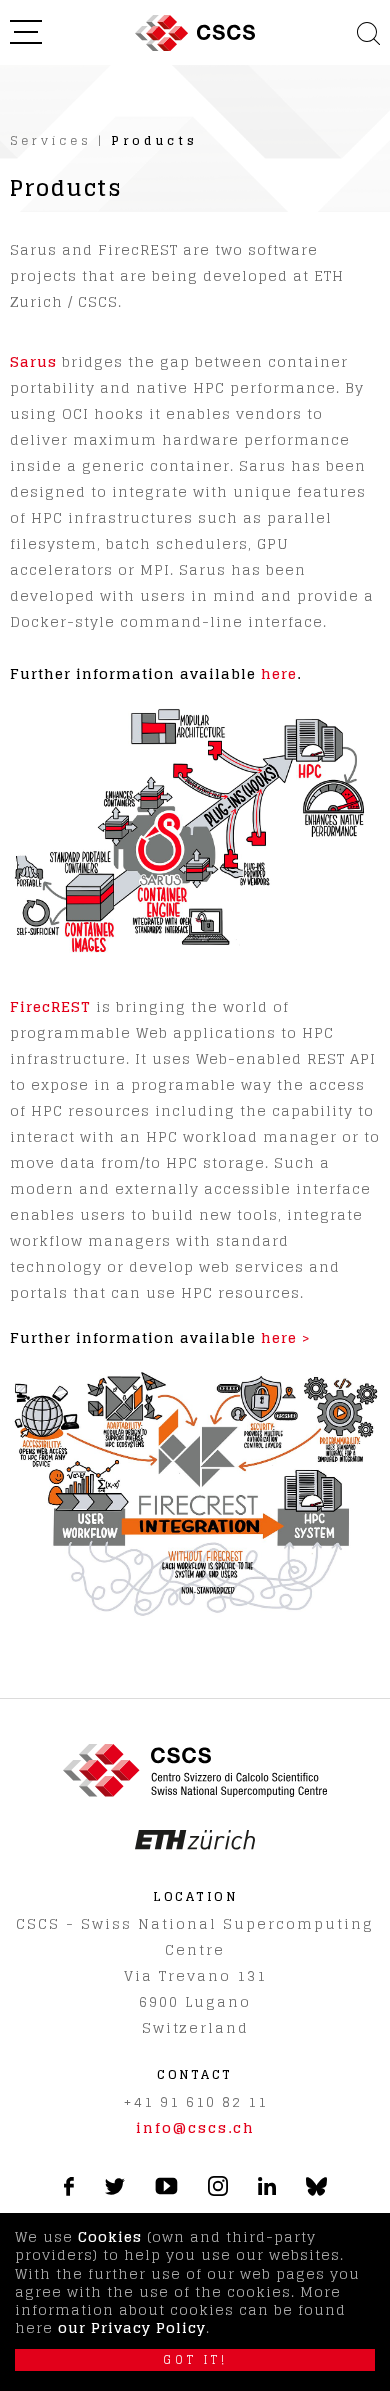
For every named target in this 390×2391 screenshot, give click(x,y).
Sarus (33, 361)
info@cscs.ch (195, 2127)
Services (51, 140)
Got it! (195, 2360)
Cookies (110, 2236)
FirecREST (50, 1006)
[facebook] (69, 2190)
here (279, 673)
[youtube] (166, 2189)
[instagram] (218, 2190)
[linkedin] (267, 2189)
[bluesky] (316, 2191)
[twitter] (114, 2189)
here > (286, 1337)
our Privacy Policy (132, 2327)
